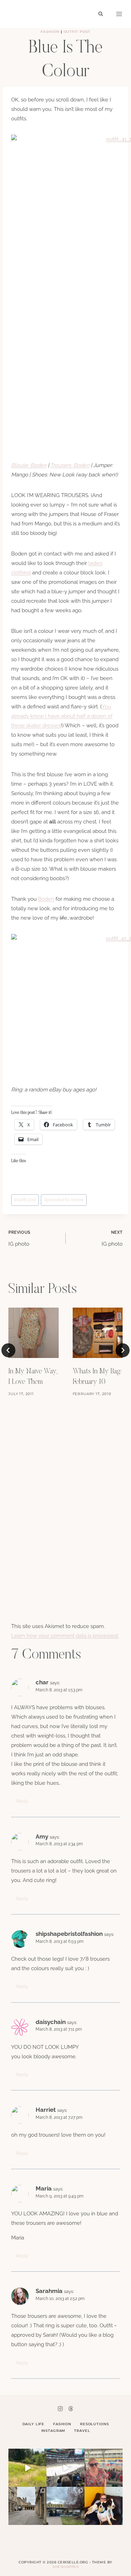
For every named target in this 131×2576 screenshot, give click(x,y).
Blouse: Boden (29, 465)
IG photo (19, 1239)
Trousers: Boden (70, 465)
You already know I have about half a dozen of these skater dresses (62, 716)
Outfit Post (77, 32)
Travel (82, 2431)
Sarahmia (49, 2291)
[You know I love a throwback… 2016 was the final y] (104, 2506)
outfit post (25, 1200)
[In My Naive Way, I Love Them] (34, 1333)
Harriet (46, 2110)
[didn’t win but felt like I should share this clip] (65, 2468)
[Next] (123, 1350)
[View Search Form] (101, 14)
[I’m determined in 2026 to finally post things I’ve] (65, 2506)
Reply (22, 1801)
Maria (44, 2188)
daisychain (51, 2022)
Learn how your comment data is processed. (65, 1636)
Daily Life (34, 2424)
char (42, 1682)
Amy (42, 1837)
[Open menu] (119, 14)
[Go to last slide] (8, 1350)
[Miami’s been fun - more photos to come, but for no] (104, 2468)
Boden (46, 899)
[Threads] (71, 2408)
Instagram (53, 2431)
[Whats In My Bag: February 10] (98, 1333)
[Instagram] (60, 2408)
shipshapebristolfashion (69, 1934)
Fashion (50, 32)
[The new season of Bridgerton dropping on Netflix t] (27, 2506)
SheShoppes (65, 2567)
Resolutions (94, 2424)
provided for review (64, 1200)
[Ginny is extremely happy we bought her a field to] (27, 2468)
